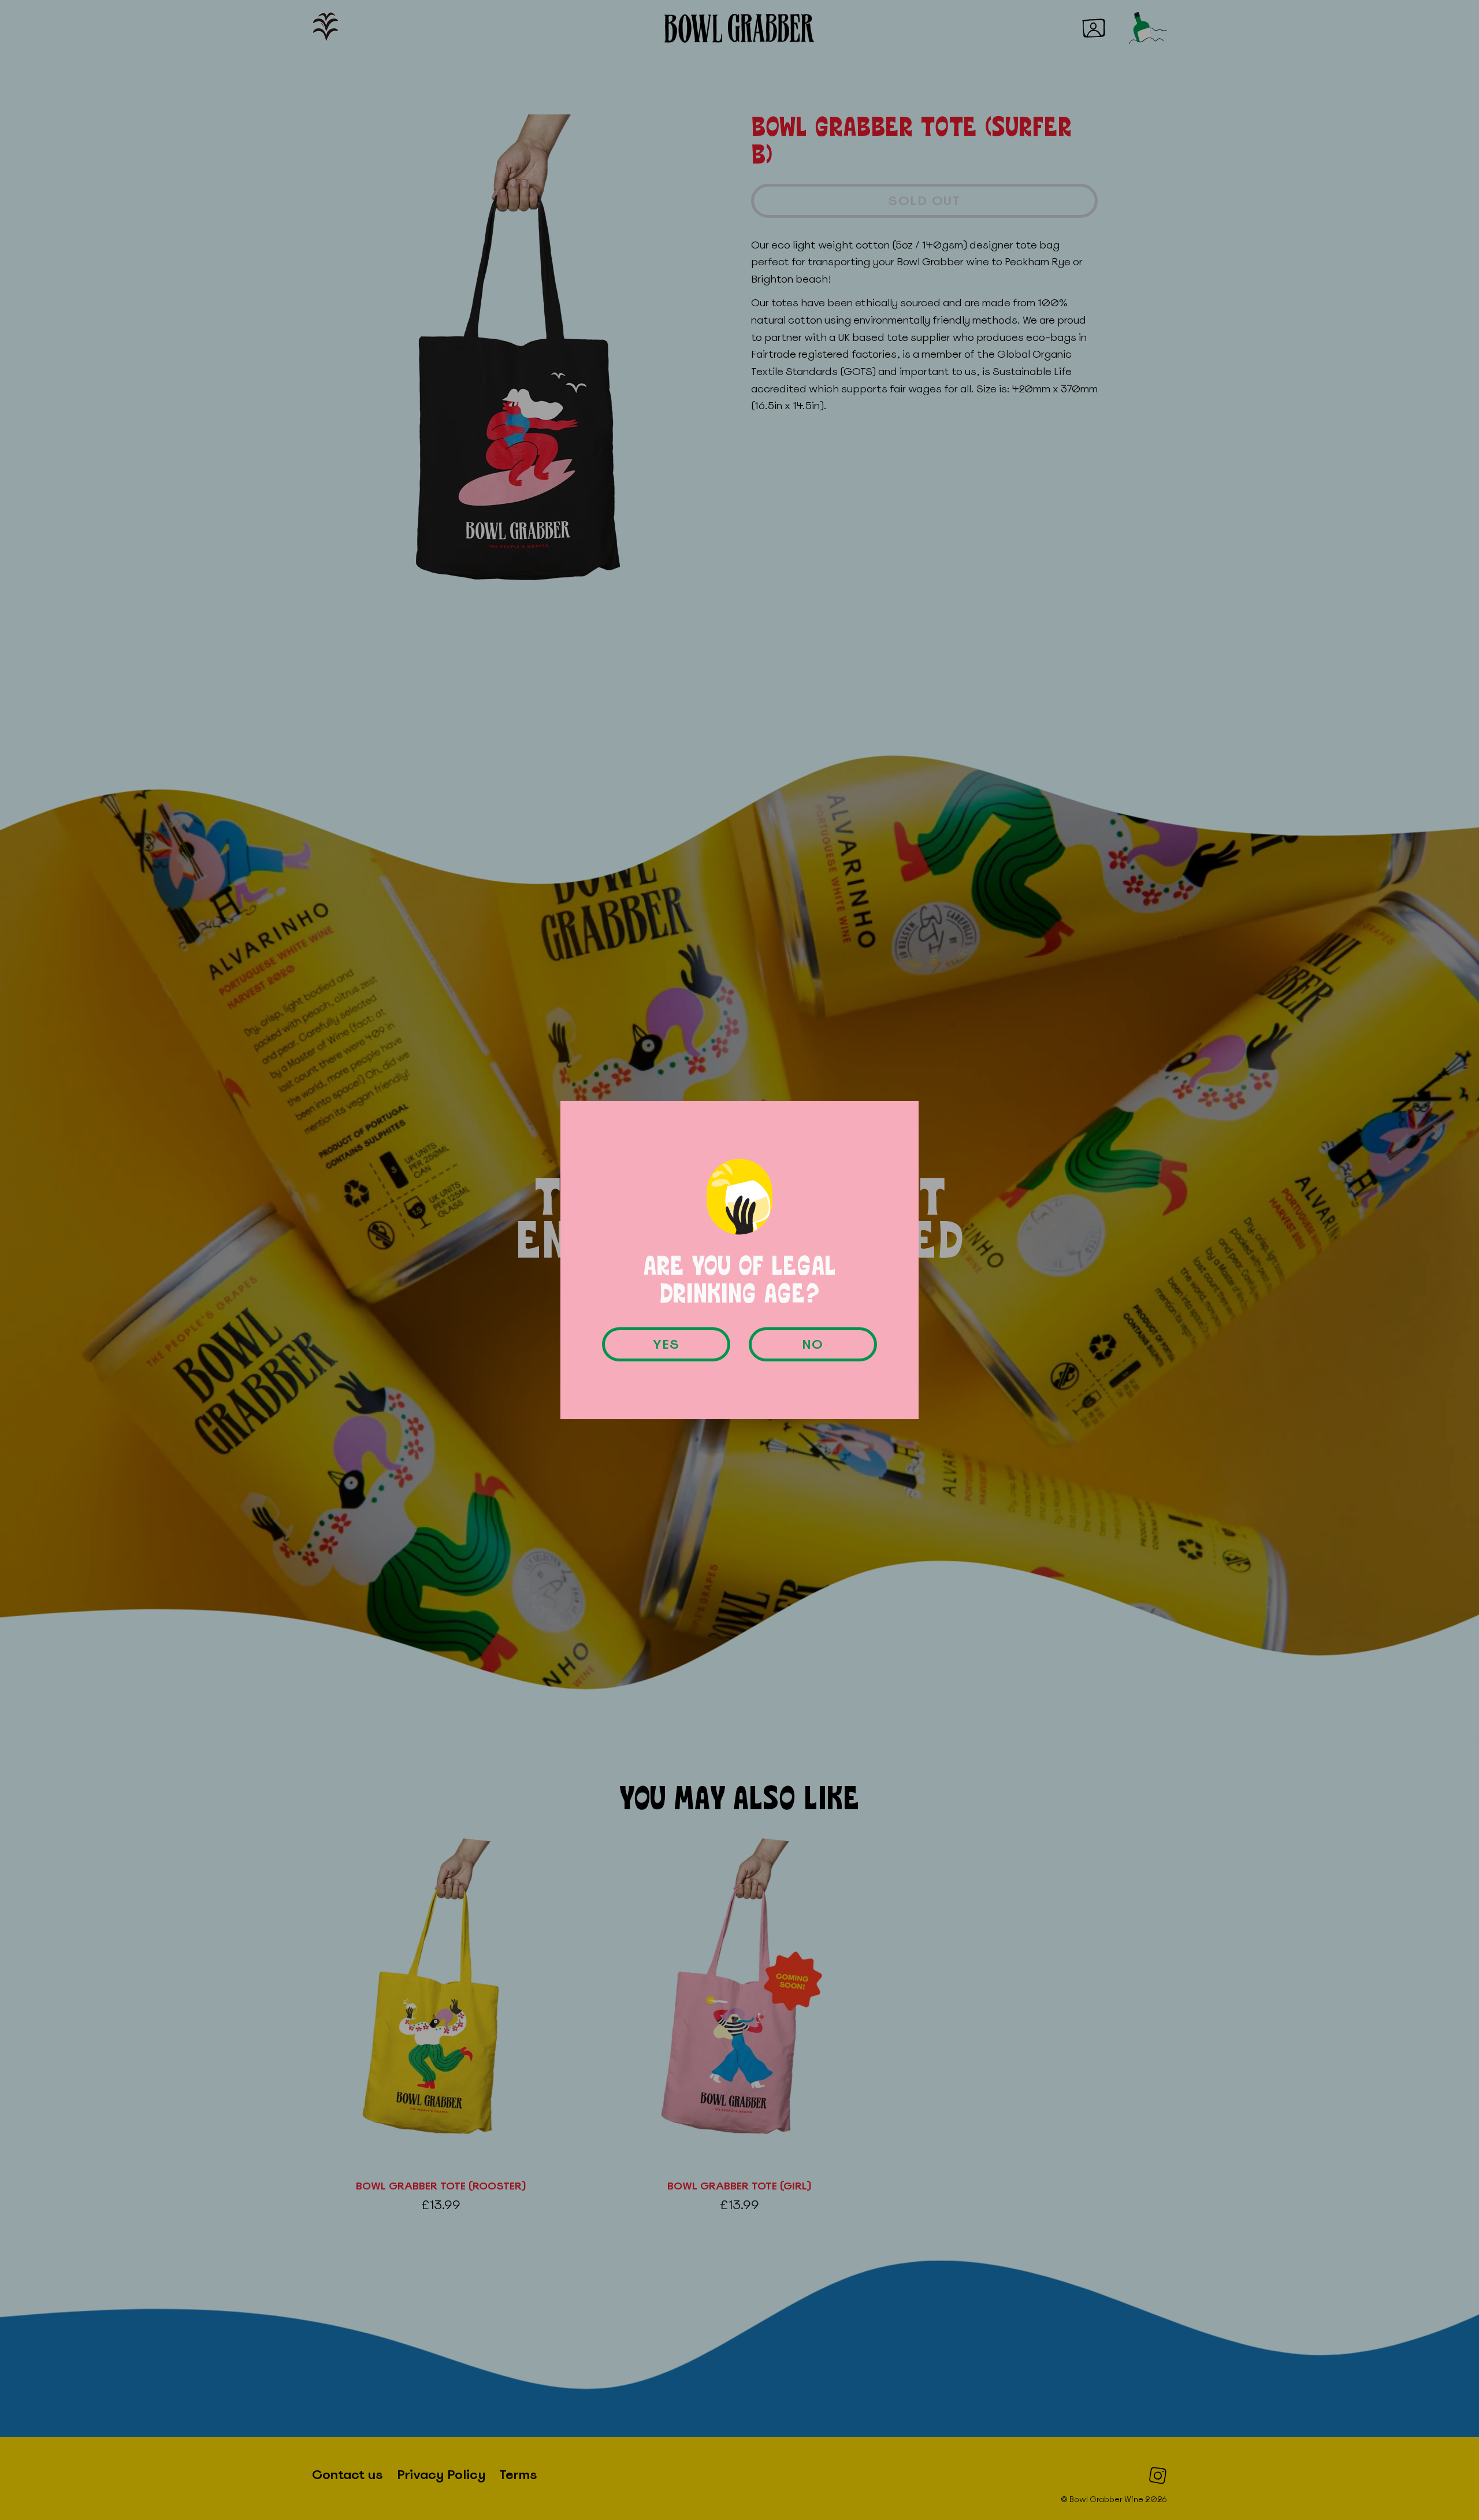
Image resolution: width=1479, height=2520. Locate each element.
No (813, 1344)
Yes (666, 1344)
